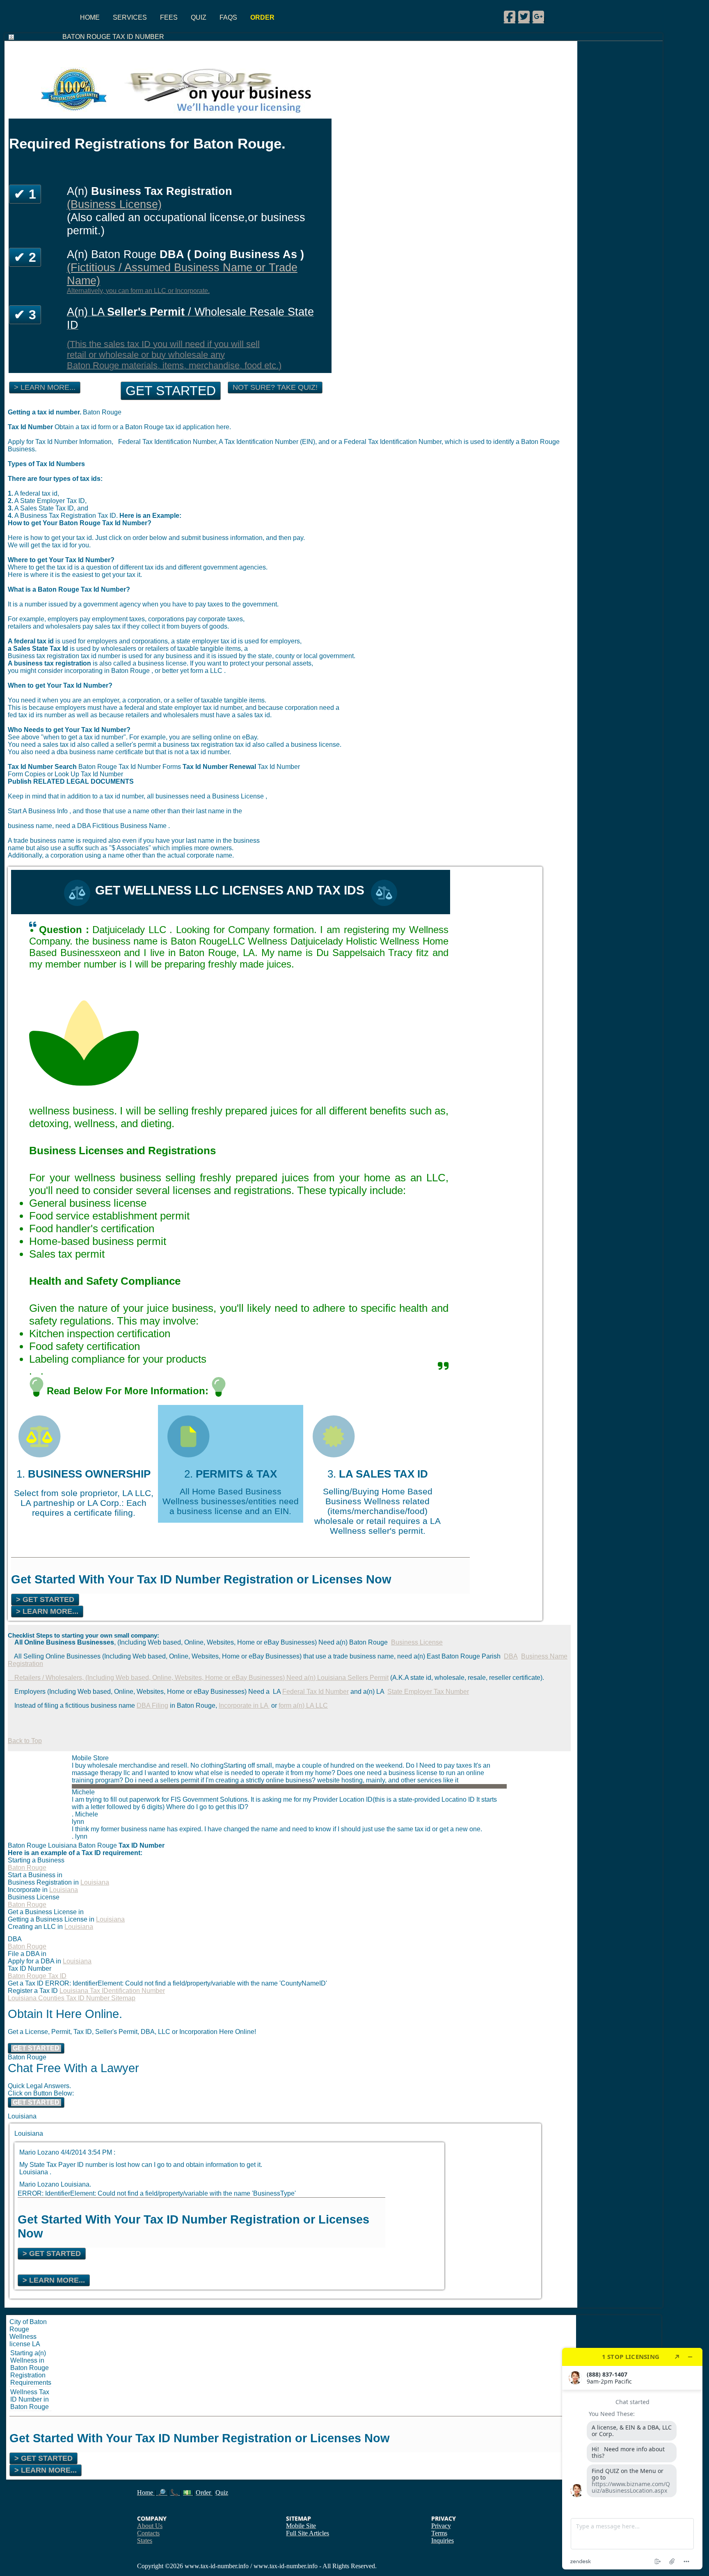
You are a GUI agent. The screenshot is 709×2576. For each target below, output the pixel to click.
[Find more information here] (632, 2459)
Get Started (171, 391)
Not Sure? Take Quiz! (275, 387)
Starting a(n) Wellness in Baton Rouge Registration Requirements (31, 2368)
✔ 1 (25, 194)
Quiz (199, 17)
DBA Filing (152, 1706)
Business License (417, 1642)
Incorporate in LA (244, 1706)
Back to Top (25, 1741)
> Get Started (45, 1599)
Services (130, 17)
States (145, 2541)
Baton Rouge (27, 1868)
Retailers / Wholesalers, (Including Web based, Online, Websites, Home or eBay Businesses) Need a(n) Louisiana (178, 1678)
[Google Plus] (538, 16)
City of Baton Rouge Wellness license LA (28, 2333)
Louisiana (95, 1882)
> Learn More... (45, 387)
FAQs (228, 17)
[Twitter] (524, 16)
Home (90, 17)
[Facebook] (510, 16)
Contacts (148, 2533)
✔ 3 (25, 315)
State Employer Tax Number (428, 1692)
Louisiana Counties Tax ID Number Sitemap (72, 1998)
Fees (169, 17)
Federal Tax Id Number (316, 1692)
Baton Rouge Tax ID (37, 1976)
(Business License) (114, 204)
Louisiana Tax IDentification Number (112, 1991)
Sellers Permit (368, 1678)
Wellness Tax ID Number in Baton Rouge (30, 2399)
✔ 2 (25, 257)
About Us (150, 2526)
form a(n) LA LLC (303, 1706)
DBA (511, 1656)
